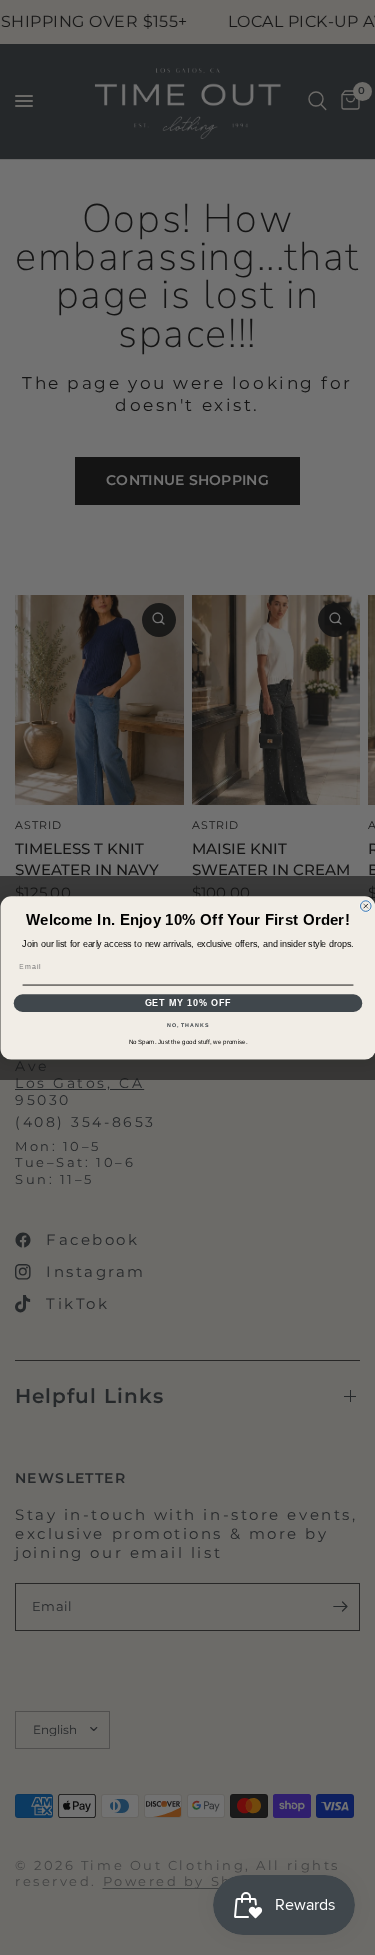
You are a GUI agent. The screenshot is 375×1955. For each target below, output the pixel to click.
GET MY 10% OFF (187, 1003)
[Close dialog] (365, 905)
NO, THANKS (188, 1025)
